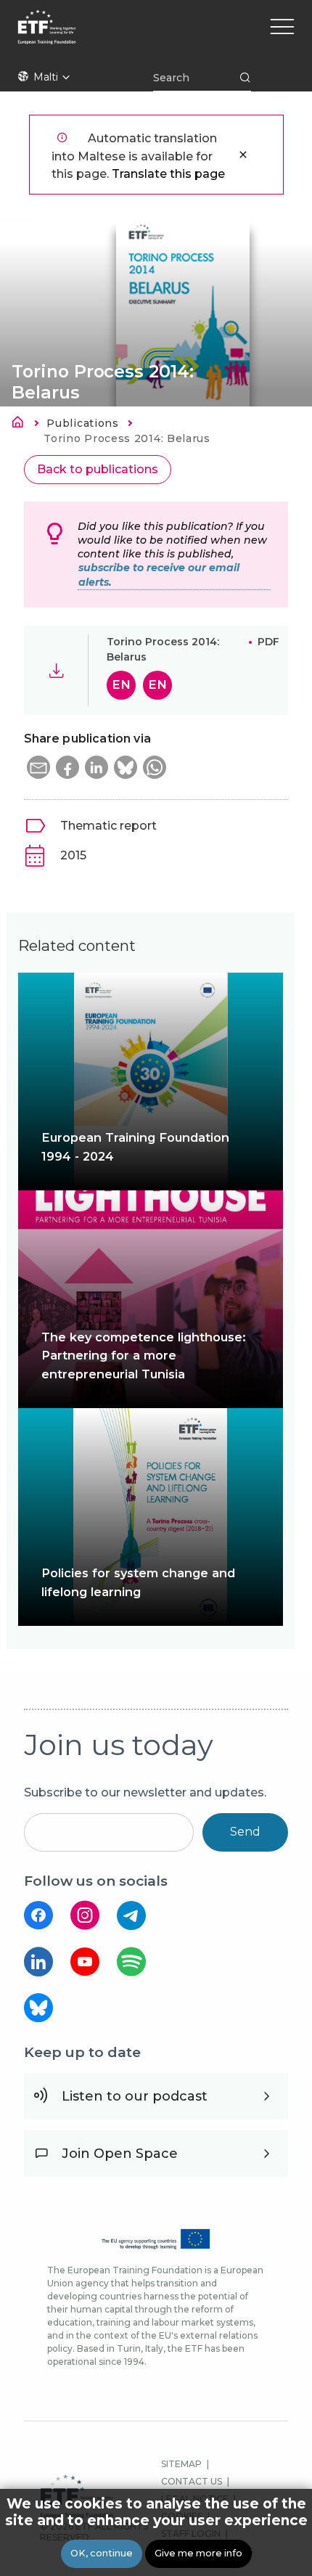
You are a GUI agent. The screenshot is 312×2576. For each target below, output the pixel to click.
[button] (38, 767)
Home (22, 425)
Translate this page (168, 174)
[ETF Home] (162, 36)
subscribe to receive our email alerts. (159, 575)
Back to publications (98, 469)
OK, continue (102, 2553)
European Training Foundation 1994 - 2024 (135, 1146)
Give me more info (198, 2553)
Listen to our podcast (135, 2096)
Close (243, 155)
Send (245, 1832)
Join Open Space (120, 2154)
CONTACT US (192, 2481)
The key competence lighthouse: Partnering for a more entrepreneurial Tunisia (143, 1355)
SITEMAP (181, 2464)
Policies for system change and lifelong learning (138, 1582)
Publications (82, 423)
